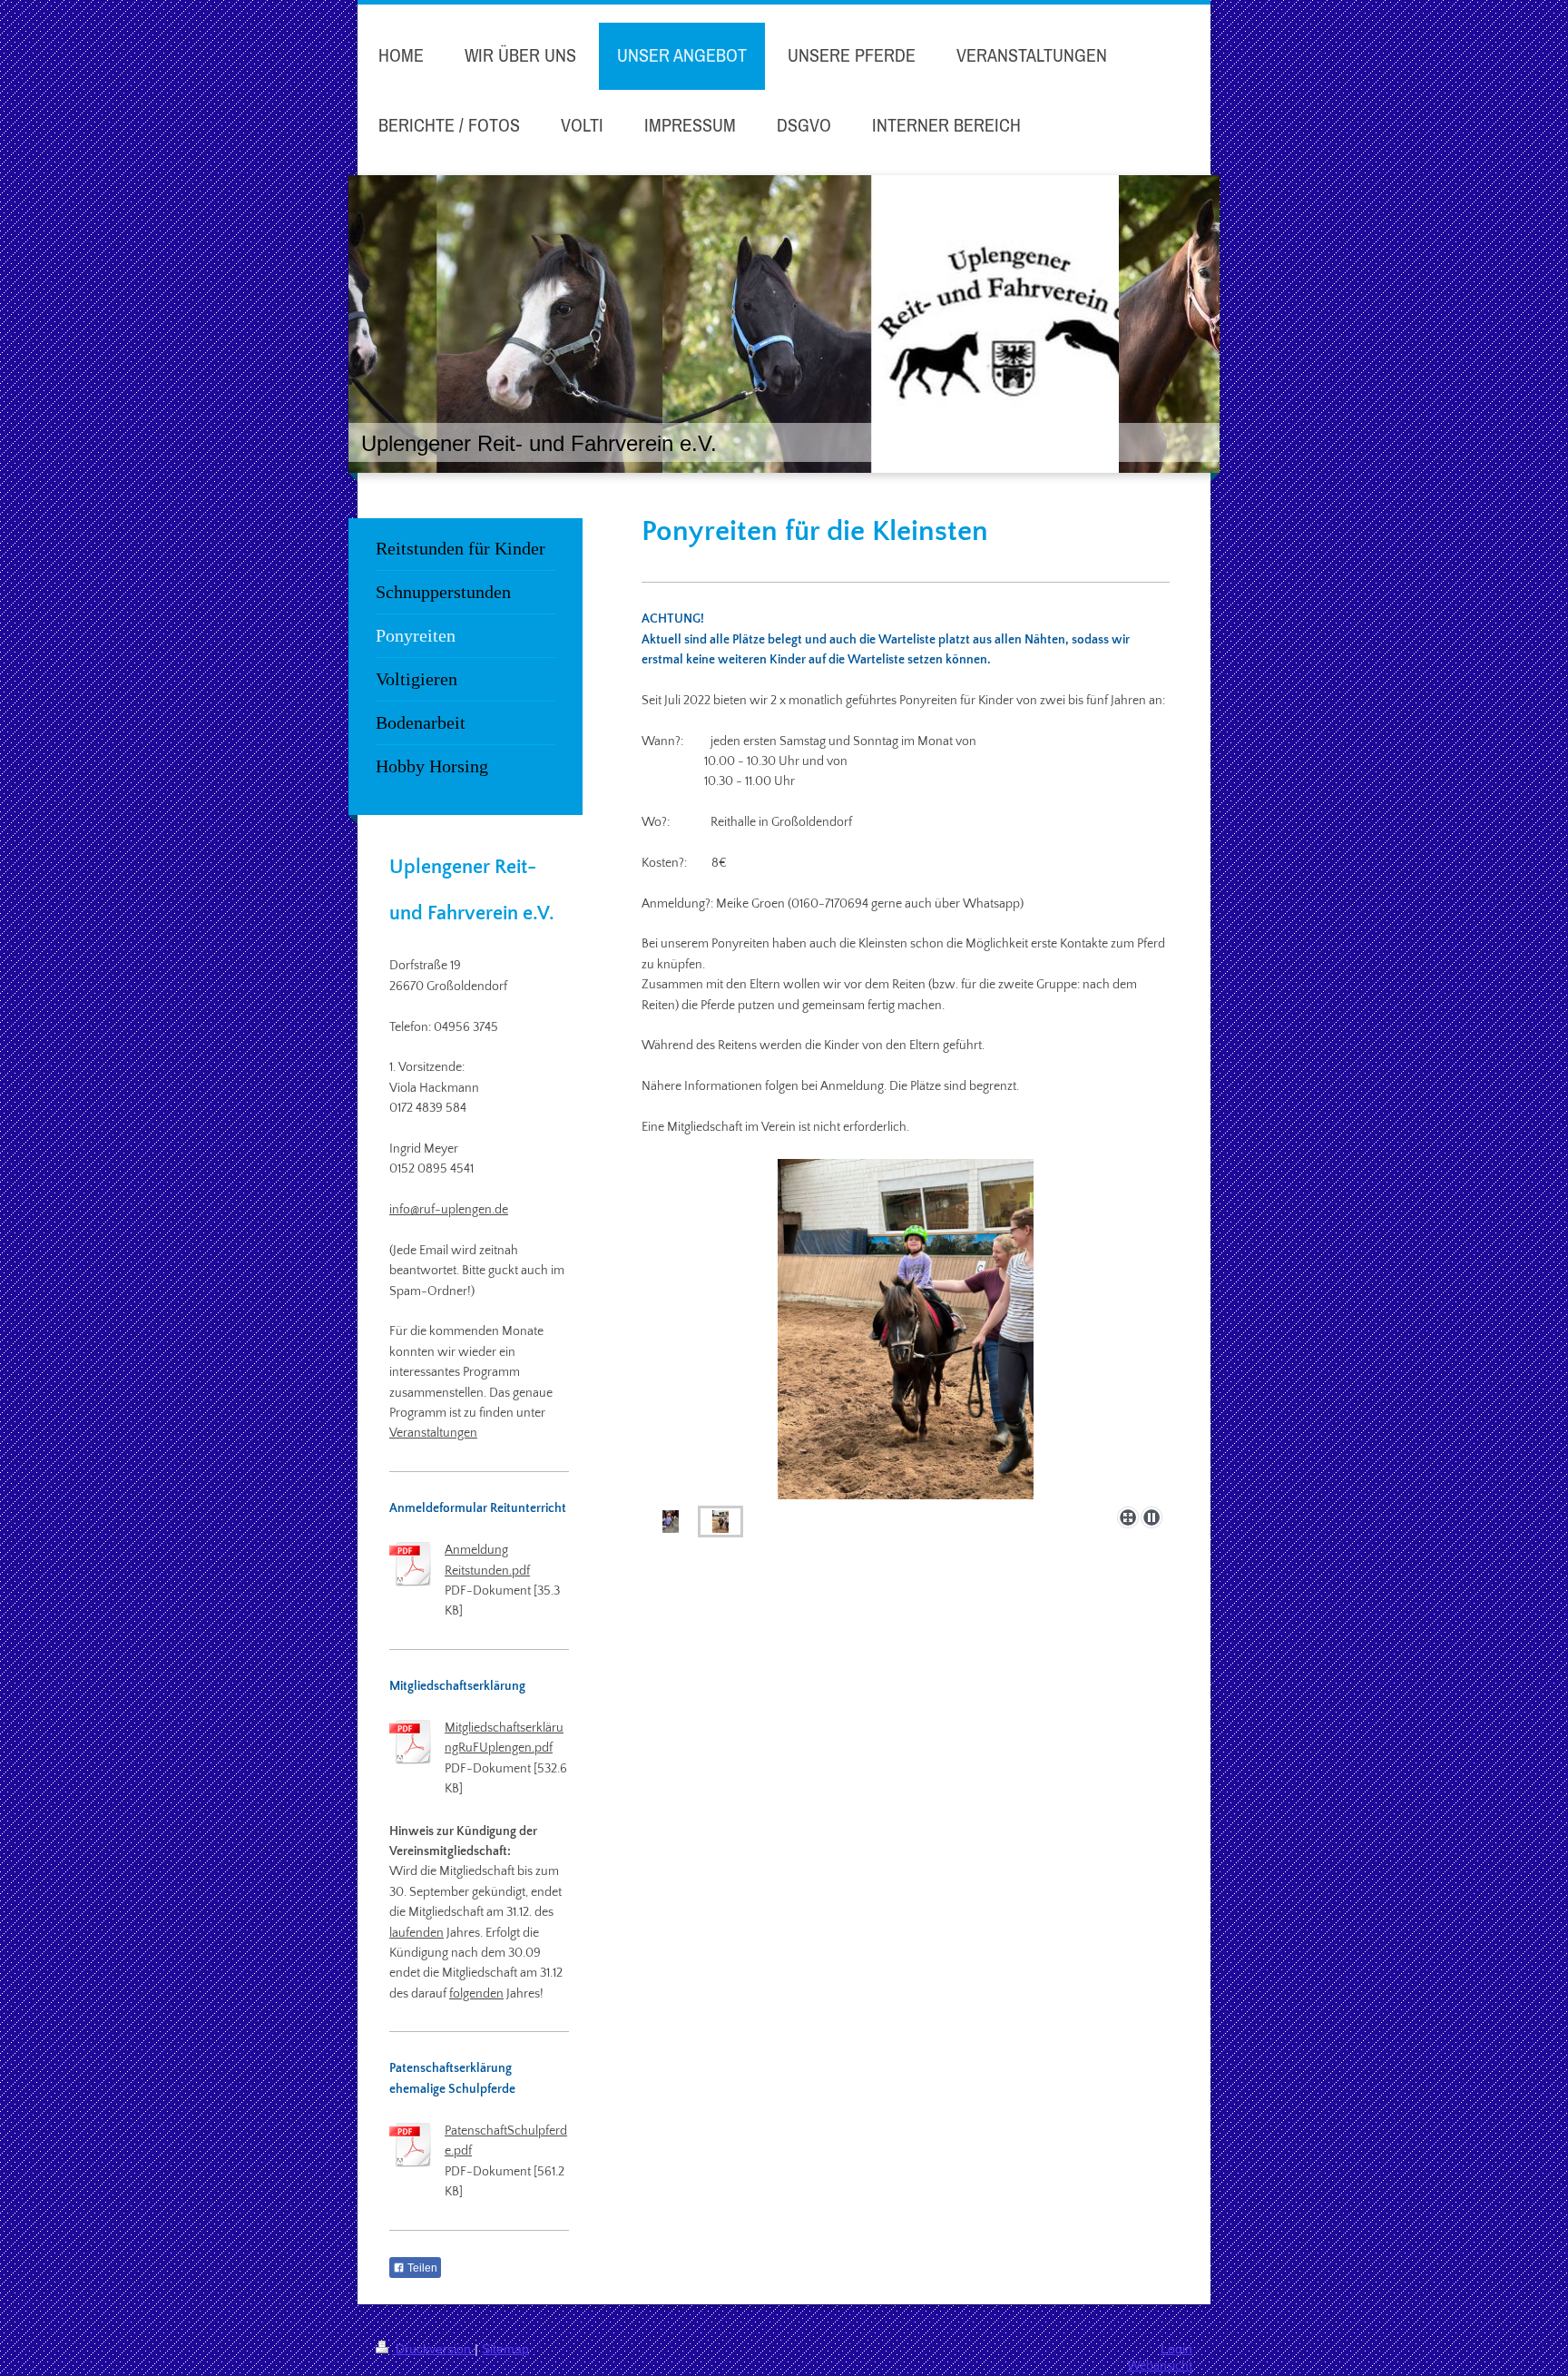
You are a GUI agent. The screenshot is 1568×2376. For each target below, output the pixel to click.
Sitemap (505, 2349)
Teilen (421, 2268)
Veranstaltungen (433, 1433)
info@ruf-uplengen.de (449, 1210)
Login (1176, 2349)
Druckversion (433, 2349)
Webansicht (1160, 2366)
